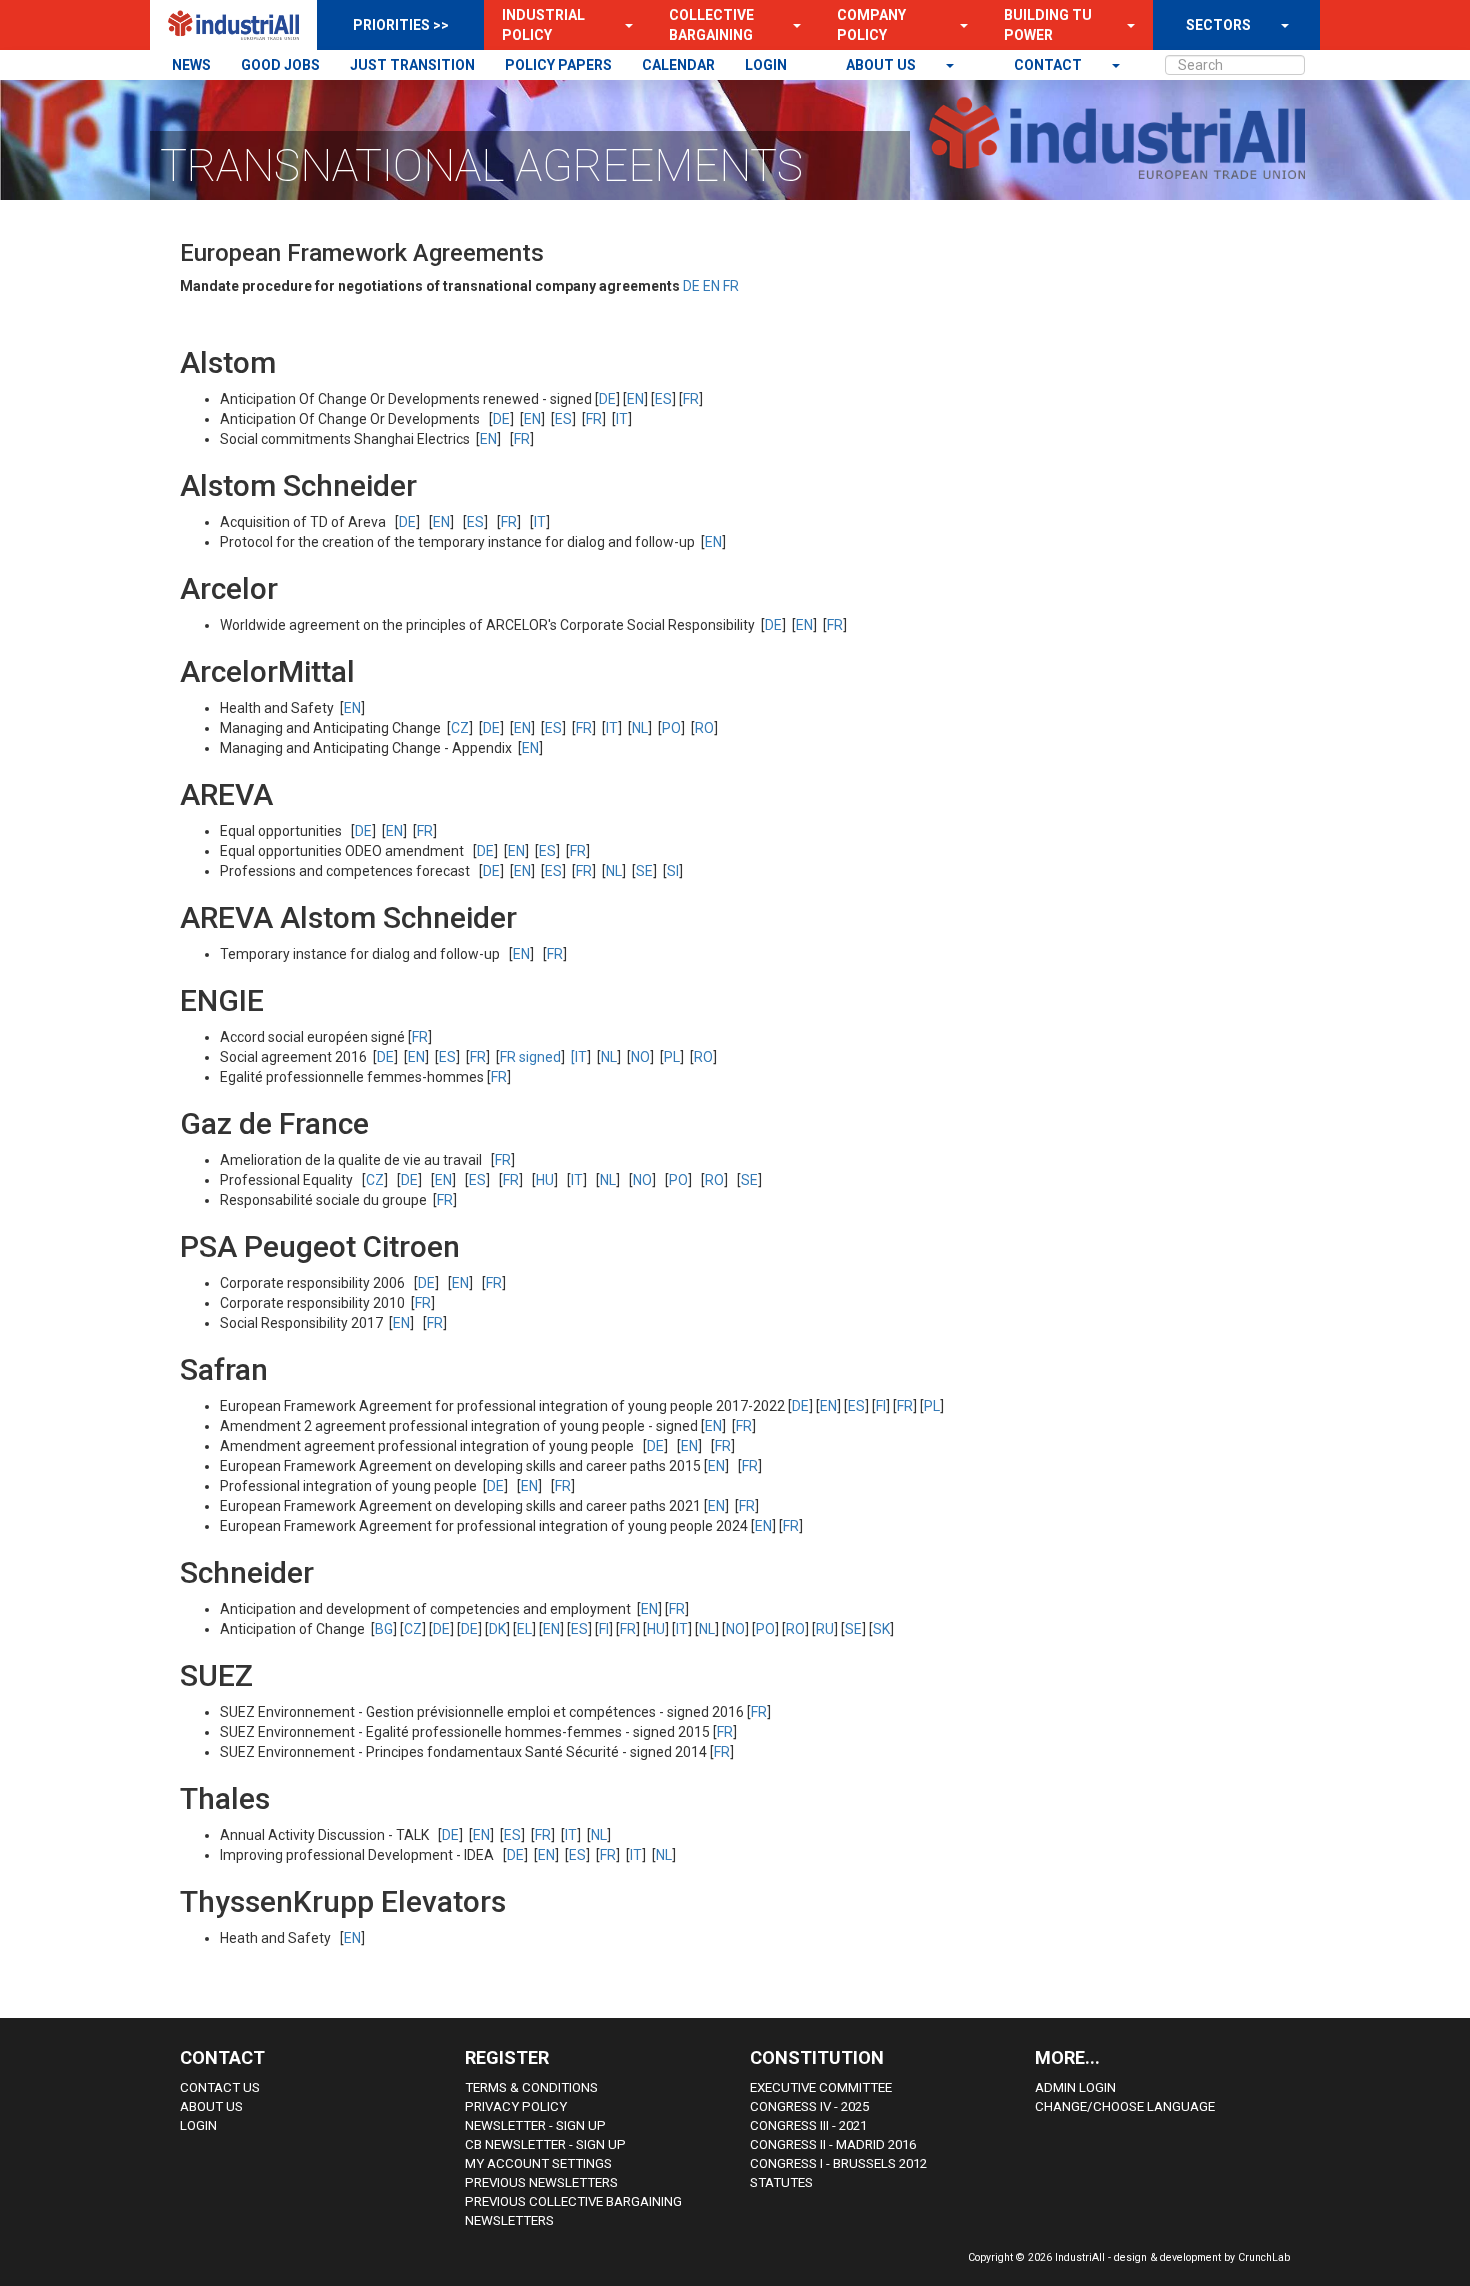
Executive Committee (821, 2087)
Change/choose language (1125, 2106)
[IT (579, 1057)
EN (711, 286)
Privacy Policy (516, 2106)
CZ (460, 728)
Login (198, 2125)
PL (672, 1057)
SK (881, 1629)
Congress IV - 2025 (809, 2106)
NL (640, 728)
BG (384, 1629)
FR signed (530, 1057)
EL (524, 1629)
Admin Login (1075, 2087)
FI (881, 1406)
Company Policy (871, 25)
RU (825, 1629)
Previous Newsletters (541, 2182)
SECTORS (1218, 25)
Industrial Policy (543, 25)
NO (640, 1057)
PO (671, 728)
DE (691, 286)
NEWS (191, 65)
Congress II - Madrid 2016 (833, 2144)
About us (882, 65)
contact (1049, 65)
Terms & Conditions (531, 2087)
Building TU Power (1048, 25)
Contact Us (220, 2087)
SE (644, 871)
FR (731, 286)
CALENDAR (678, 65)
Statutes (781, 2182)
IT (622, 419)
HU (545, 1180)
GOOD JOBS (280, 65)
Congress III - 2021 (808, 2125)
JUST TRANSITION (412, 65)
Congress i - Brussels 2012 (838, 2163)
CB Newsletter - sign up (545, 2144)
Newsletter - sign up (535, 2125)
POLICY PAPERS (558, 65)
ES (663, 399)
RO (704, 728)
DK (497, 1629)
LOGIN (766, 65)
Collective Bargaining (711, 25)
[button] (623, 25)
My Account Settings (538, 2163)
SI (673, 871)
